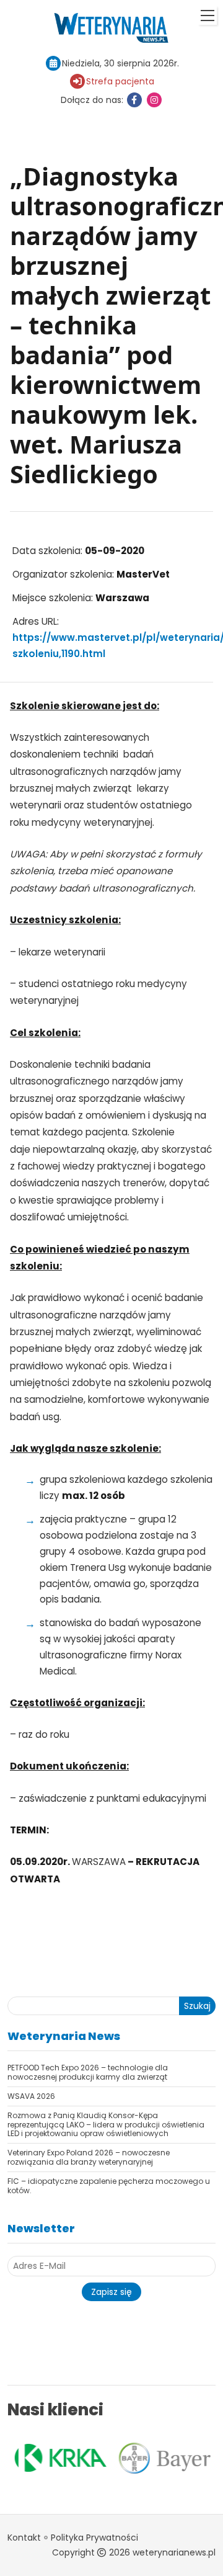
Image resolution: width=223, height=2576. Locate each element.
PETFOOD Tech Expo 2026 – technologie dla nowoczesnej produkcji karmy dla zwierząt (88, 2072)
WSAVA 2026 (31, 2096)
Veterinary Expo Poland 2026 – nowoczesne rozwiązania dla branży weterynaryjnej (89, 2157)
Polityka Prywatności (94, 2538)
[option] (59, 2457)
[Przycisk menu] (208, 16)
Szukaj (197, 2006)
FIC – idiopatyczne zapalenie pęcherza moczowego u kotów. (109, 2185)
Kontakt (24, 2538)
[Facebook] (134, 100)
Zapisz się (111, 2292)
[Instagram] (154, 100)
